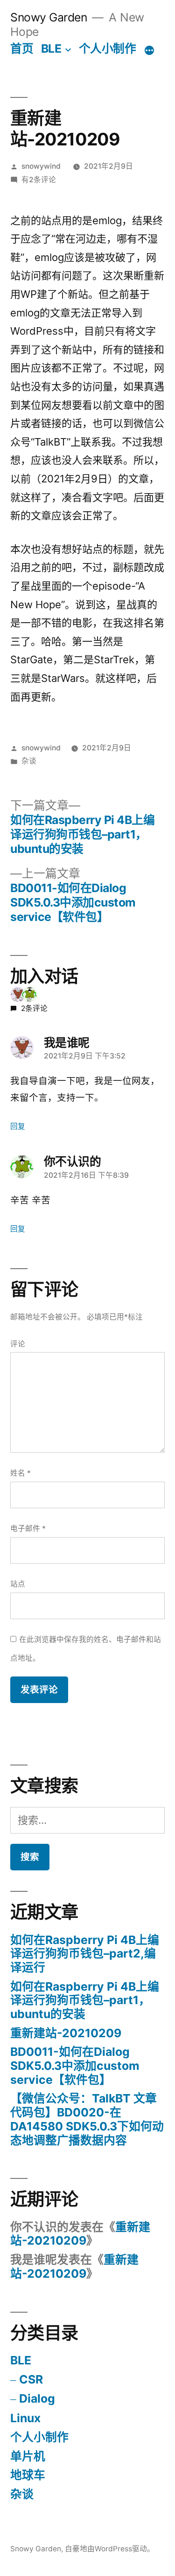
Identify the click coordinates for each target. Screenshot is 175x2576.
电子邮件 (28, 1528)
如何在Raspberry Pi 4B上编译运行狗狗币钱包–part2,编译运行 (85, 1954)
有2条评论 (39, 180)
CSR (31, 2379)
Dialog (37, 2398)
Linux (25, 2418)
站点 (18, 1584)
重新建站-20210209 (66, 2033)
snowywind (41, 166)
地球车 (28, 2475)
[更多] (149, 50)
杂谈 (29, 761)
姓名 (21, 1473)
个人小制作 (108, 48)
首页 (22, 48)
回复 (18, 1126)
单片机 (28, 2456)
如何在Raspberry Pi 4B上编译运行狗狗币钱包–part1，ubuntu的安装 (85, 2000)
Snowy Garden (49, 17)
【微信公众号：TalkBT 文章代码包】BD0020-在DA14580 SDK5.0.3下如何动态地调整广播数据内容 (87, 2119)
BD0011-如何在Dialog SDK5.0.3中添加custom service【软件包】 (75, 2065)
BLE (51, 48)
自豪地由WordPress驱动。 (110, 2549)
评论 (18, 1344)
